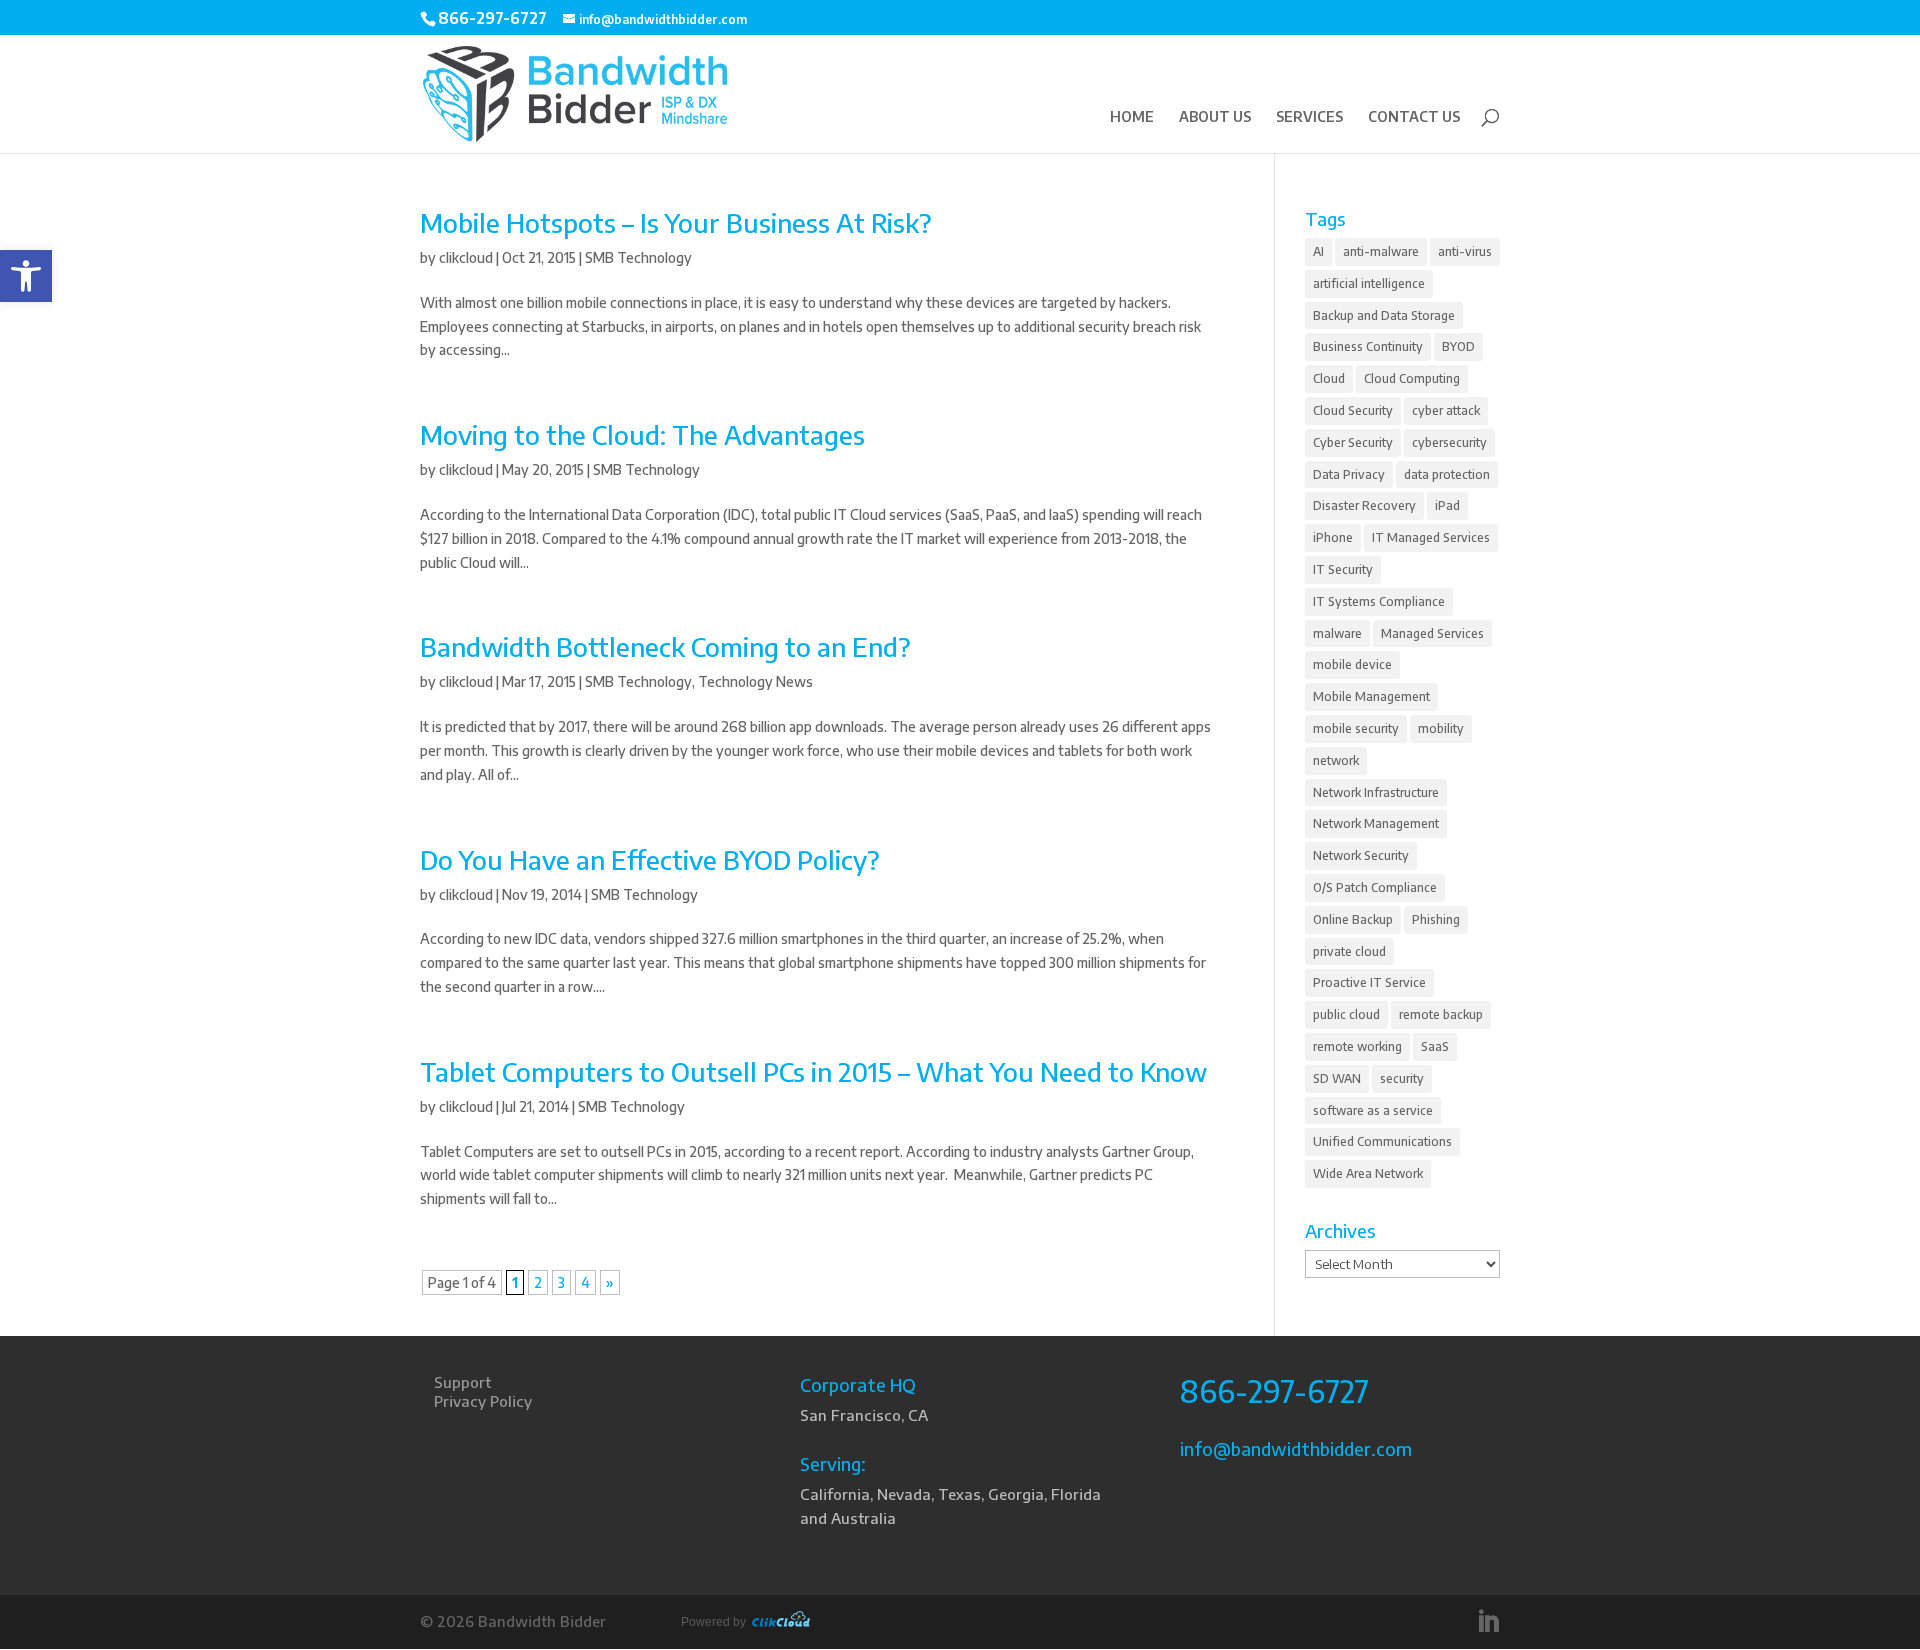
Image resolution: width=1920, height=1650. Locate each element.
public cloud (1346, 1014)
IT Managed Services (1431, 537)
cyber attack (1446, 410)
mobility (1441, 728)
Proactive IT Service (1369, 982)
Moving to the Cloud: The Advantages (642, 434)
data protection (1447, 474)
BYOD (1458, 346)
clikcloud (466, 257)
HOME (1132, 117)
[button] (26, 276)
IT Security (1343, 569)
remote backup (1441, 1014)
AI (1318, 251)
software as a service (1373, 1110)
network (1336, 760)
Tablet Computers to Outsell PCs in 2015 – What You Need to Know (813, 1071)
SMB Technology (638, 257)
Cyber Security (1353, 442)
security (1402, 1078)
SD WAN (1337, 1078)
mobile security (1356, 728)
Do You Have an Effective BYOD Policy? (650, 859)
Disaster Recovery (1364, 505)
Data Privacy (1349, 474)
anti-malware (1381, 251)
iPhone (1333, 537)
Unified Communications (1382, 1141)
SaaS (1435, 1046)
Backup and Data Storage (1384, 315)
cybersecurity (1449, 442)
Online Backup (1353, 919)
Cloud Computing (1412, 378)
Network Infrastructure (1376, 792)
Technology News (755, 681)
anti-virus (1465, 251)
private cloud (1349, 951)
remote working (1357, 1046)
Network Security (1361, 855)
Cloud (1329, 378)
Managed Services (1432, 633)
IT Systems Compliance (1379, 601)
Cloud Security (1353, 410)
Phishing (1436, 919)
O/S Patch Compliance (1375, 887)
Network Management (1376, 823)
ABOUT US (1215, 117)
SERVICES (1309, 117)
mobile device (1352, 664)
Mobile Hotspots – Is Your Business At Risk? (676, 222)
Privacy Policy (483, 1401)
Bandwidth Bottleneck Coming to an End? (665, 646)
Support (462, 1382)
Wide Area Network (1368, 1173)
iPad (1447, 505)
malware (1337, 633)
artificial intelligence (1369, 283)
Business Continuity (1368, 346)
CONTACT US (1414, 117)
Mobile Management (1371, 696)
